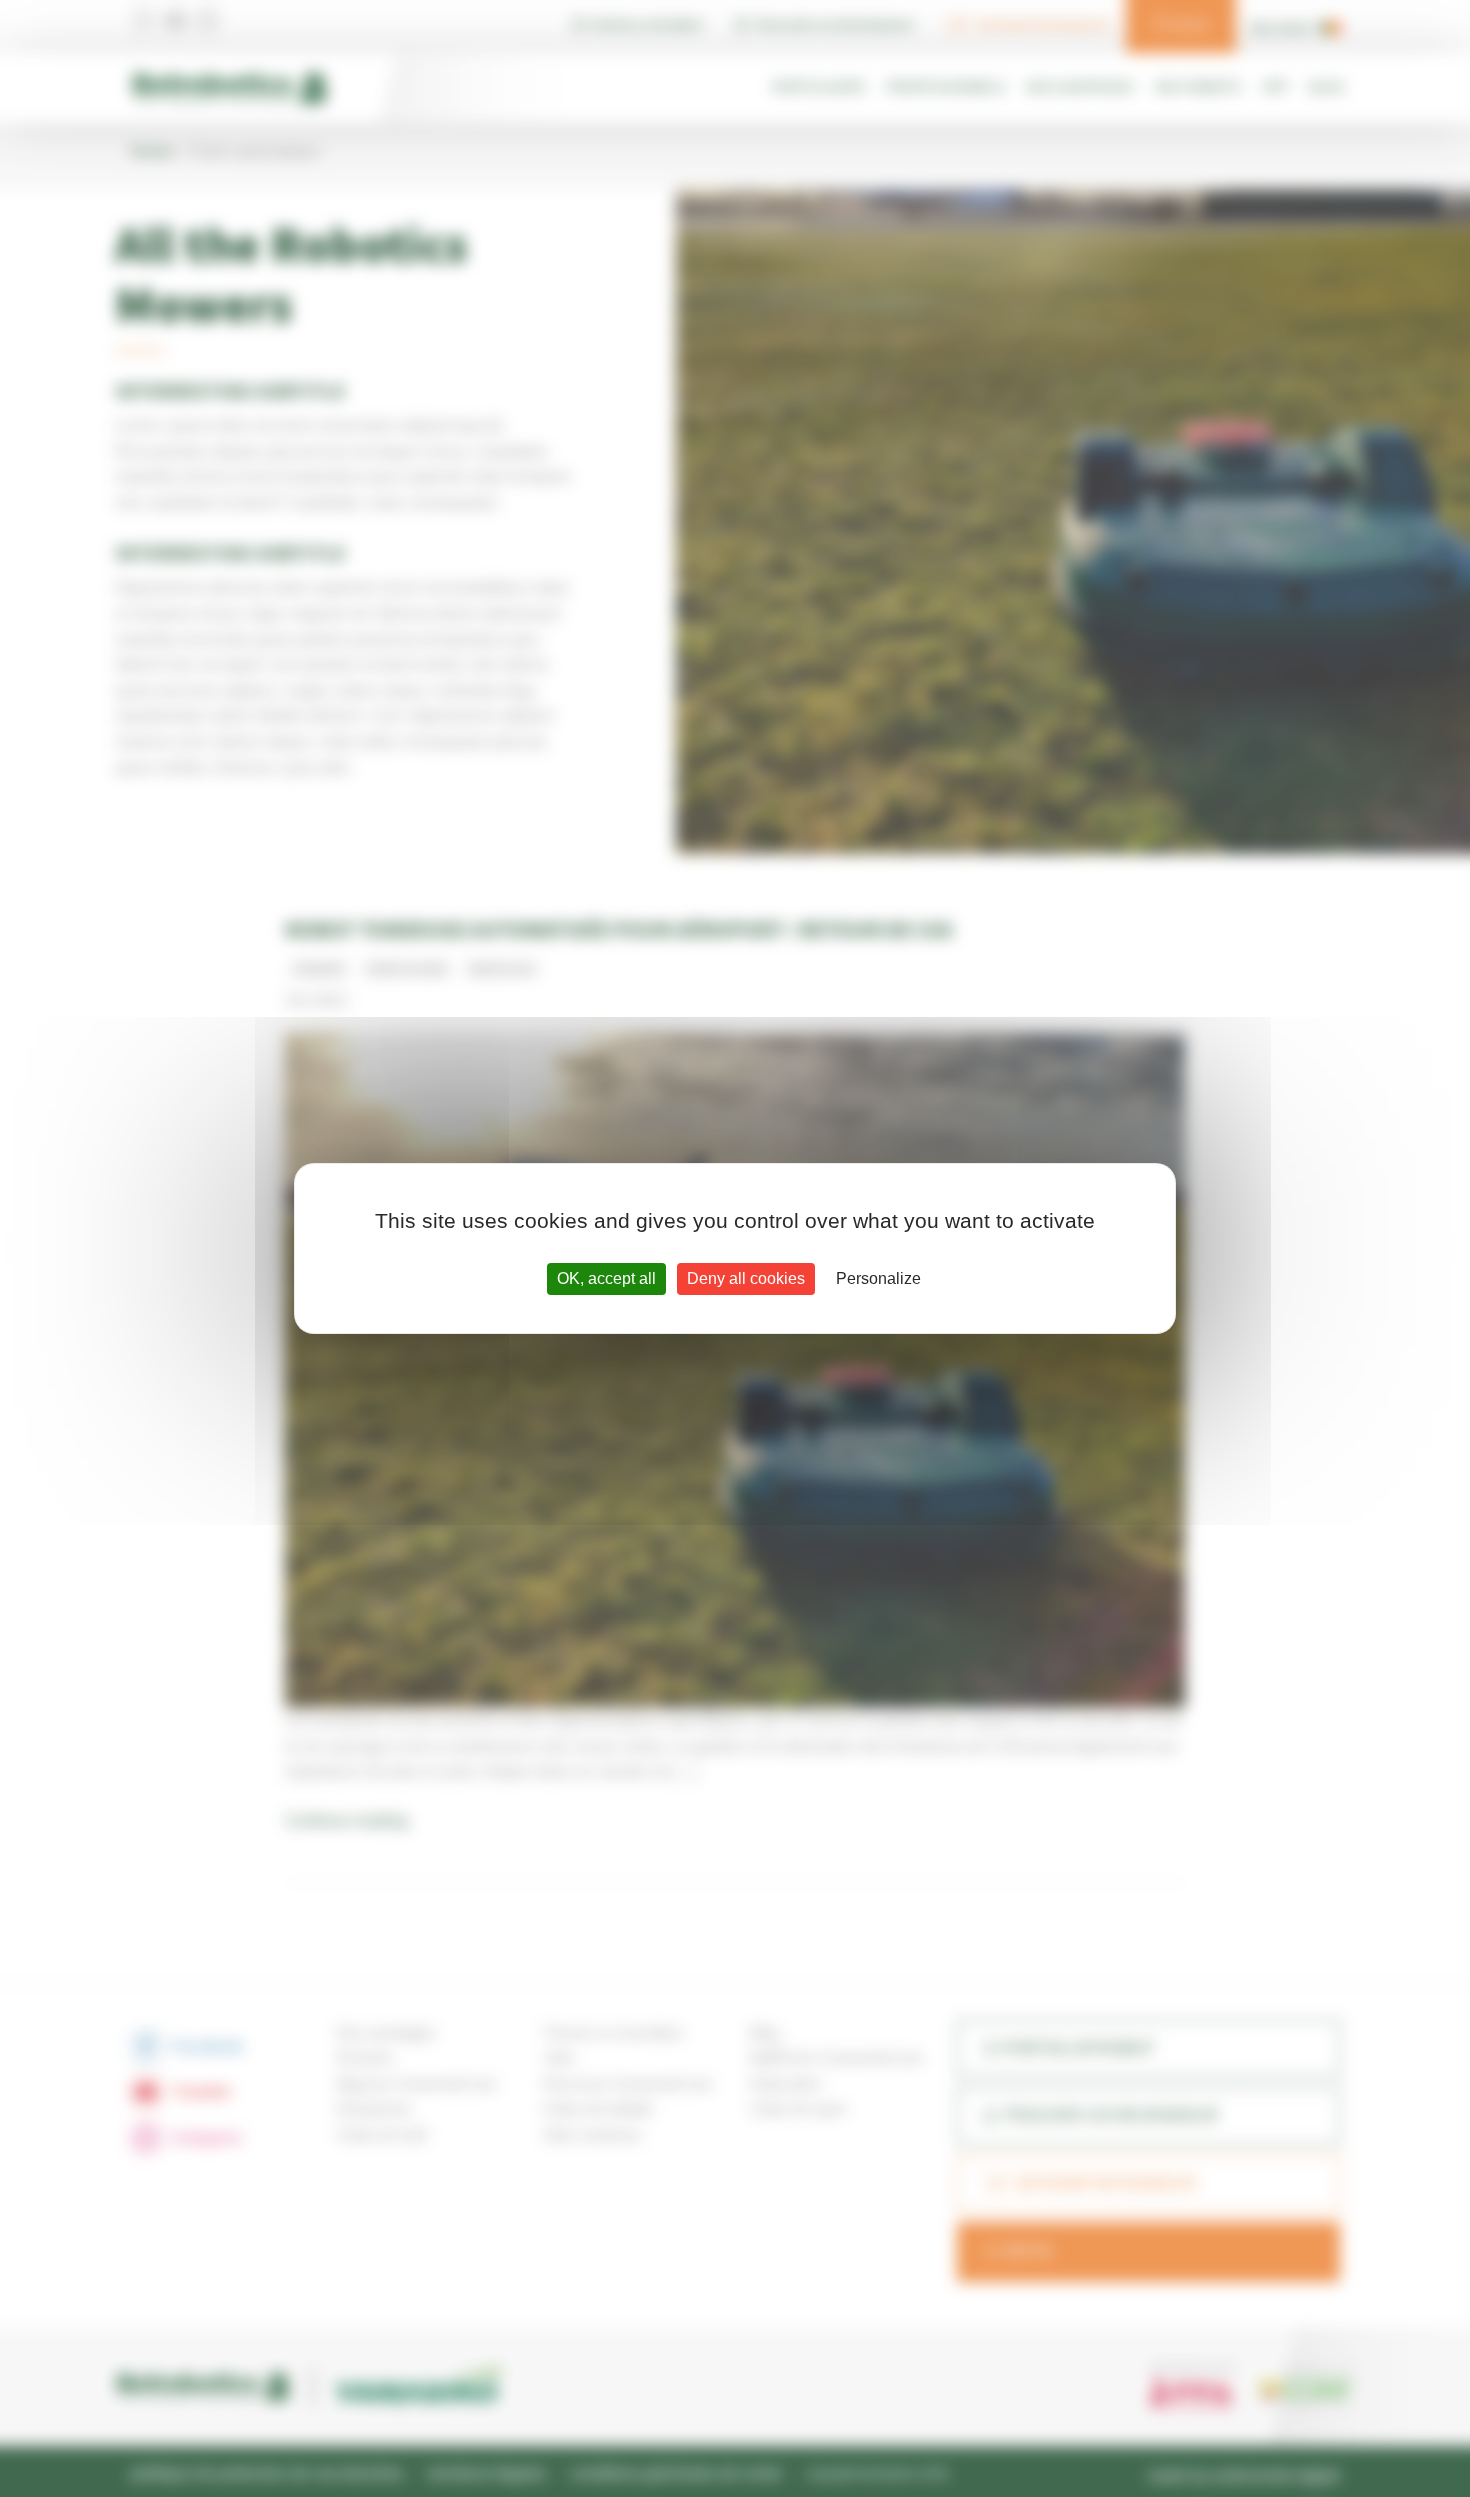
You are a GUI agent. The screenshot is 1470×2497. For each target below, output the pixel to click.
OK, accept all (606, 1278)
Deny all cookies (746, 1278)
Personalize (878, 1278)
